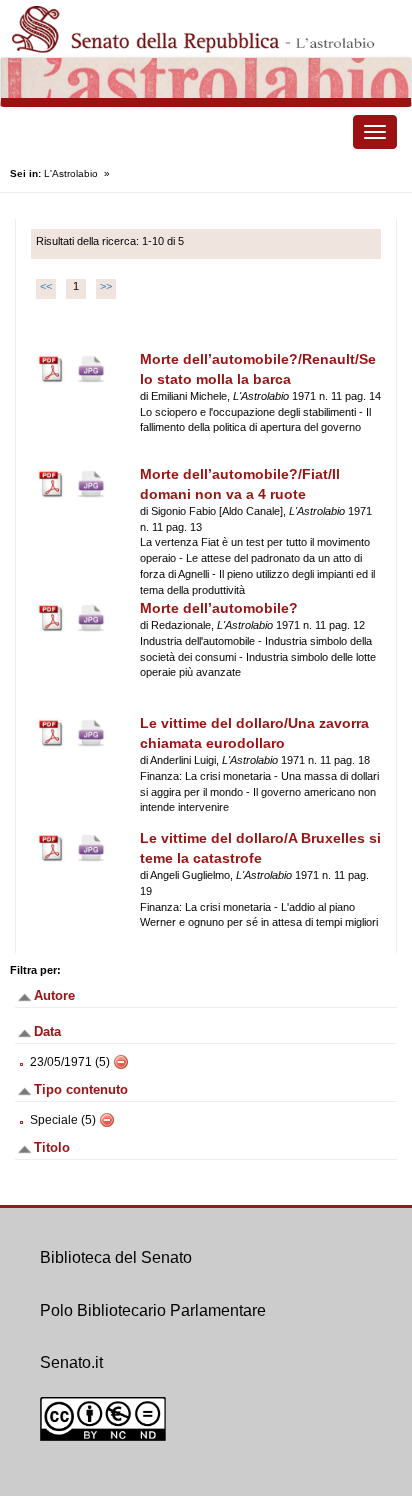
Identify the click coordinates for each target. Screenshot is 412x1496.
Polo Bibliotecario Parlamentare (153, 1310)
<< (46, 286)
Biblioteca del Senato (116, 1257)
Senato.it (71, 1362)
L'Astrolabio (71, 173)
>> (106, 286)
